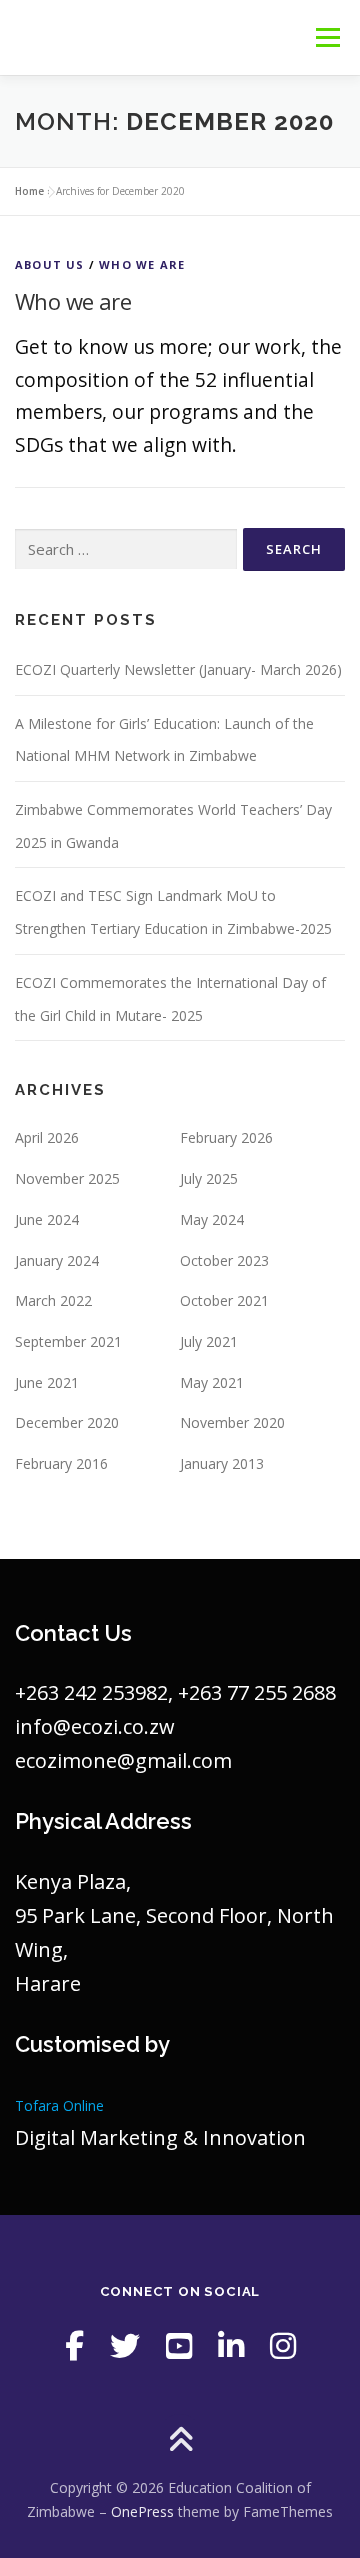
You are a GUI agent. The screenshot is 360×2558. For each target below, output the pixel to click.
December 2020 (67, 1422)
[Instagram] (283, 2345)
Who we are (142, 264)
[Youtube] (179, 2345)
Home (29, 191)
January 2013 (222, 1463)
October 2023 (224, 1260)
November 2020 (232, 1422)
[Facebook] (74, 2345)
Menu (327, 37)
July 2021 (209, 1341)
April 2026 (47, 1137)
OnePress (142, 2511)
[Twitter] (125, 2345)
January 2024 (57, 1260)
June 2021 (47, 1382)
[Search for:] (126, 549)
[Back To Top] (180, 2441)
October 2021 (224, 1300)
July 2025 (209, 1178)
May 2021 (212, 1382)
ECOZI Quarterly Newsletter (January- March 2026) (178, 669)
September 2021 (68, 1341)
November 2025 (67, 1178)
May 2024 (212, 1219)
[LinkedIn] (231, 2345)
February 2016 (61, 1463)
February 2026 (226, 1137)
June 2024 (47, 1219)
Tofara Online (59, 2105)
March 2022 (53, 1300)
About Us (50, 264)
